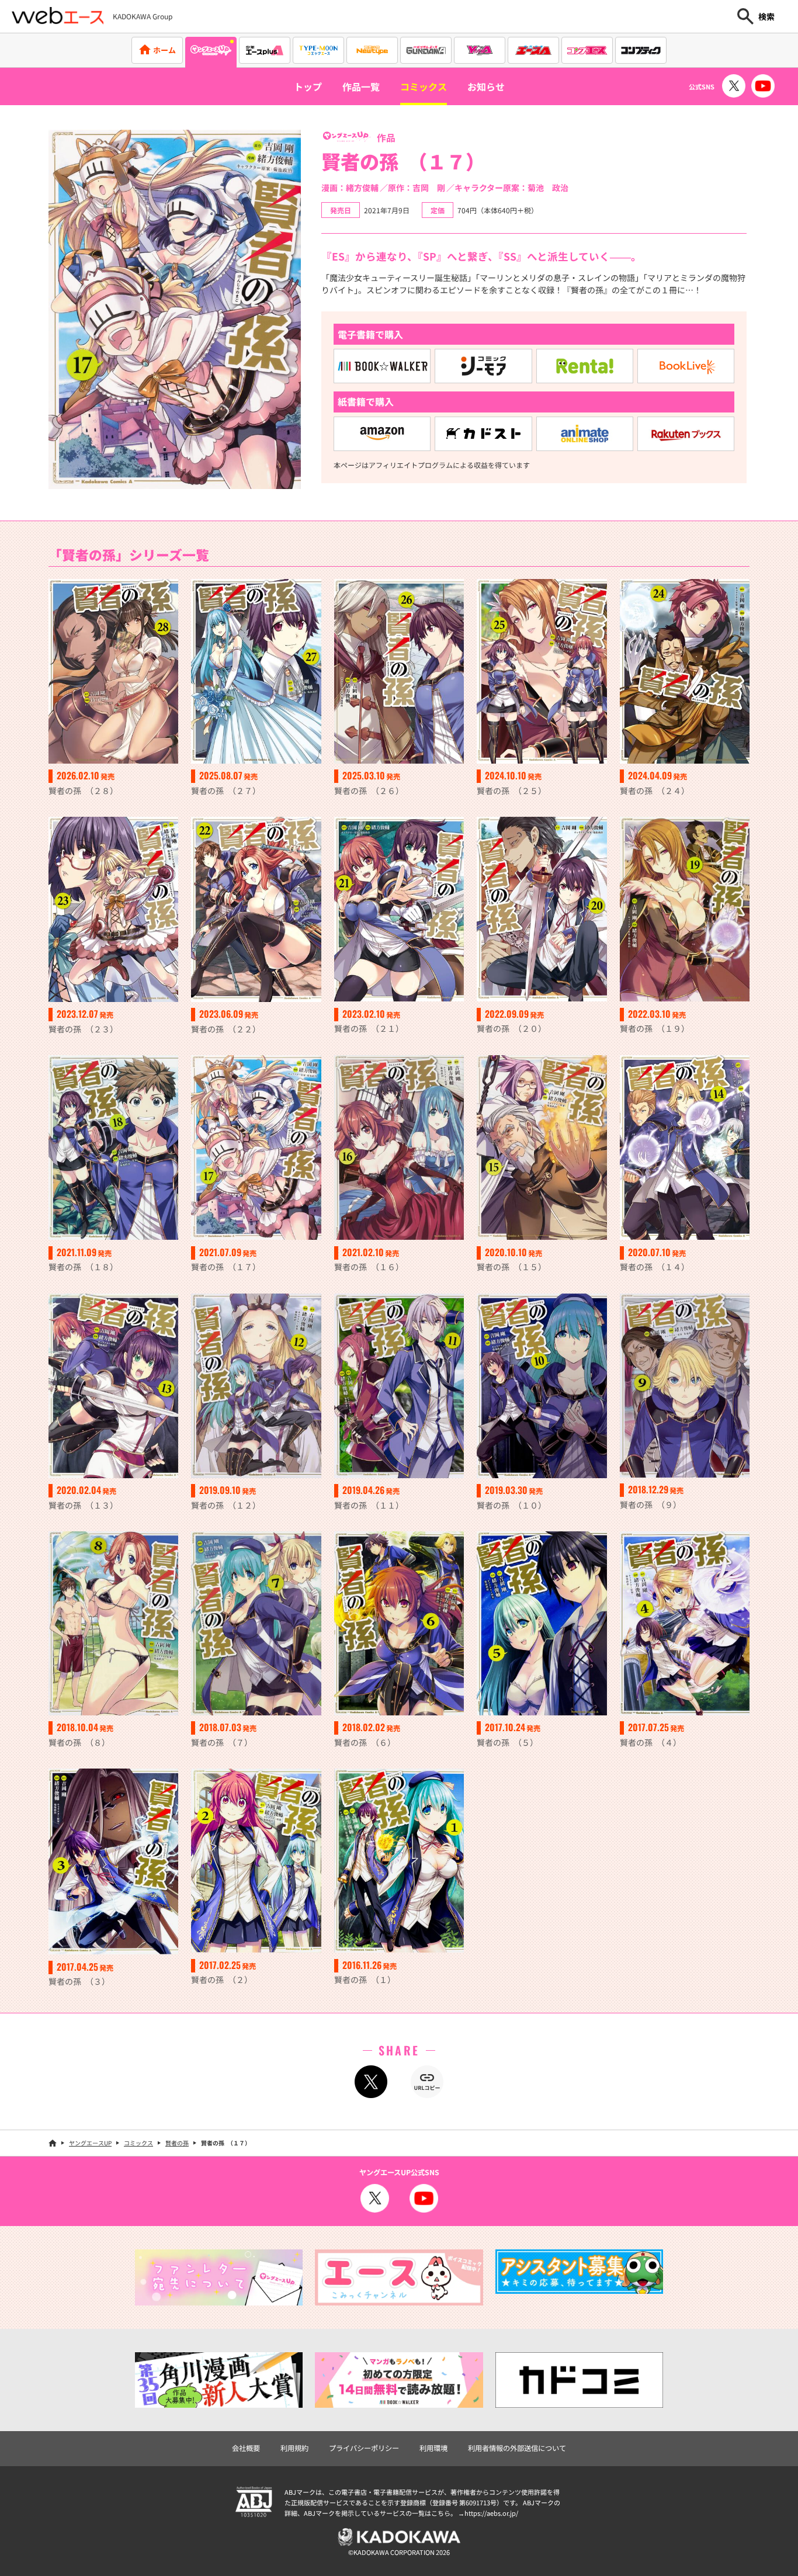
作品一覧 (361, 86)
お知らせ (486, 86)
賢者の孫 (177, 2143)
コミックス (424, 86)
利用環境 (433, 2448)
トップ (308, 86)
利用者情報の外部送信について (517, 2448)
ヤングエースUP (90, 2143)
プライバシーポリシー (364, 2448)
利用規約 (294, 2448)
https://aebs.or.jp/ (491, 2513)
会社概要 (246, 2448)
